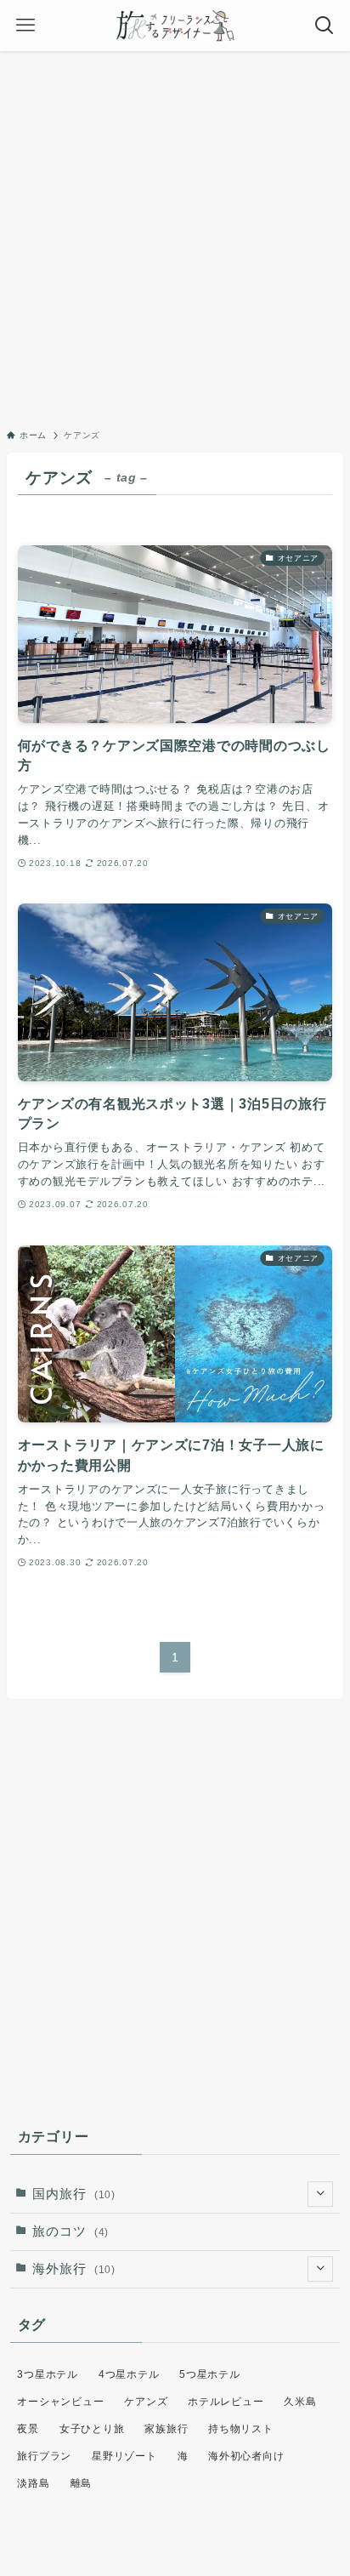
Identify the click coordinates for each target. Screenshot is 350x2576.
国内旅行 (74, 2194)
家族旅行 (166, 2429)
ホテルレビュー (226, 2402)
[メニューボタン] (25, 26)
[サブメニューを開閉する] (320, 2194)
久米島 (300, 2402)
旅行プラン (44, 2456)
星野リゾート (124, 2456)
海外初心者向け (246, 2456)
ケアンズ (146, 2402)
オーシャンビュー (60, 2402)
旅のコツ (71, 2231)
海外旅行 (74, 2269)
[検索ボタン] (325, 26)
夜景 (28, 2429)
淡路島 (33, 2483)
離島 (81, 2483)
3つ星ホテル (47, 2374)
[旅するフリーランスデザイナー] (175, 26)
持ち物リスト (240, 2429)
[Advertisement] (175, 235)
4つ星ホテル (129, 2374)
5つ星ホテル (209, 2374)
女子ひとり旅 (92, 2429)
